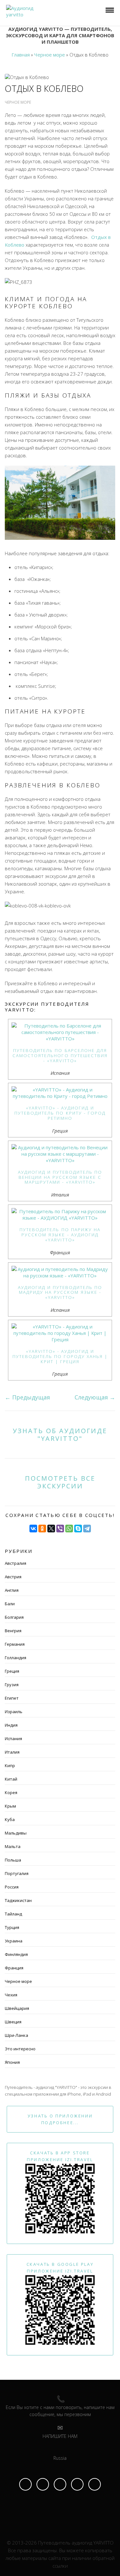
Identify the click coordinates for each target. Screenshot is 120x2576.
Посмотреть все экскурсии (60, 1482)
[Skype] (78, 1529)
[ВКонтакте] (33, 1529)
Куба (10, 1819)
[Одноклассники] (42, 1529)
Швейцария (17, 2008)
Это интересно (20, 2049)
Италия (12, 1752)
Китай (11, 1779)
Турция (12, 1927)
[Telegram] (87, 1529)
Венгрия (13, 1631)
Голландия (16, 1658)
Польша (13, 1860)
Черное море (18, 1981)
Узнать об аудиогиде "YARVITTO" (60, 1434)
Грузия (12, 1685)
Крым (10, 1806)
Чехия (11, 1995)
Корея (11, 1792)
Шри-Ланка (16, 2035)
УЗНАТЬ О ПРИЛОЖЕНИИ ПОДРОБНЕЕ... (60, 2119)
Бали (10, 1604)
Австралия (16, 1563)
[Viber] (60, 1529)
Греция (12, 1671)
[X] (51, 1529)
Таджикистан (18, 1900)
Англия (12, 1590)
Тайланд (13, 1914)
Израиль (14, 1712)
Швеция (13, 2022)
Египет (12, 1698)
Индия (11, 1725)
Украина (14, 1941)
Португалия (17, 1873)
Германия (15, 1644)
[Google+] (95, 2484)
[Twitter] (77, 2484)
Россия (12, 1887)
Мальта (13, 1846)
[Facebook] (25, 2484)
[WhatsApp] (69, 1529)
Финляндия (16, 1954)
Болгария (14, 1617)
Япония (12, 2062)
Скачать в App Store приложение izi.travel (60, 2156)
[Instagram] (43, 2484)
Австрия (13, 1577)
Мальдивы (16, 1833)
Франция (14, 1968)
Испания (13, 1739)
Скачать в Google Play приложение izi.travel (60, 2268)
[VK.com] (60, 2484)
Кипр (10, 1766)
